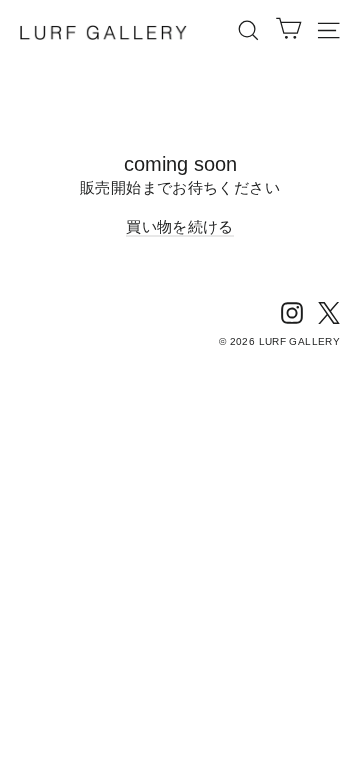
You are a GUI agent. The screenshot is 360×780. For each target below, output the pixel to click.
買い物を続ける (180, 226)
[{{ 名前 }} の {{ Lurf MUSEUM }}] (292, 312)
